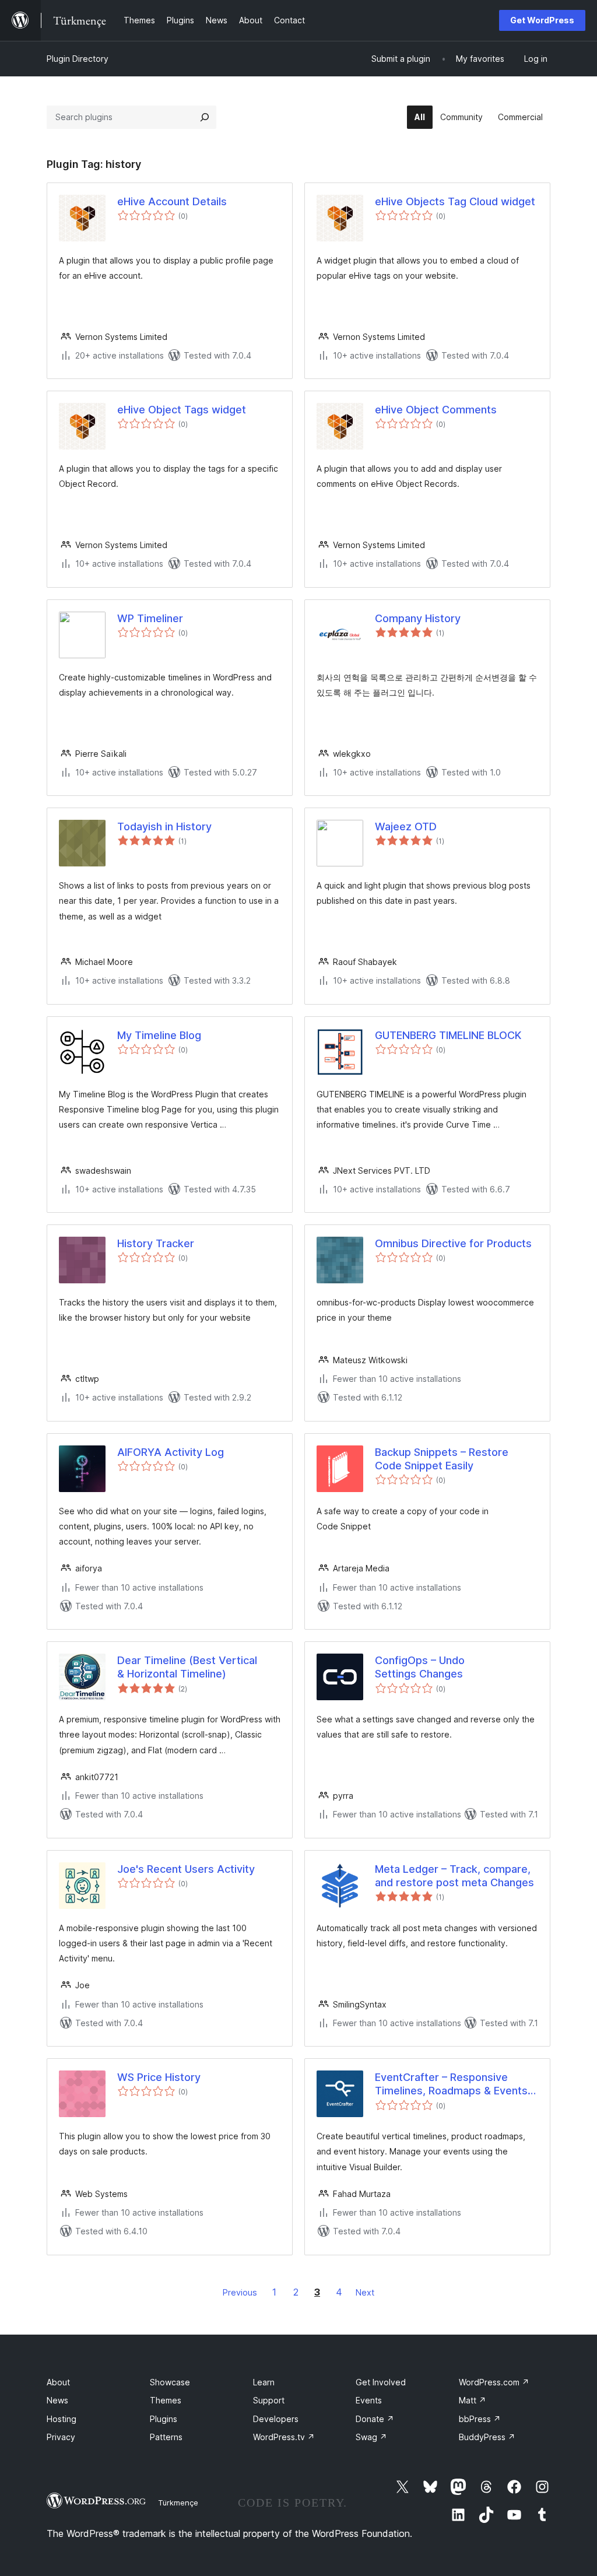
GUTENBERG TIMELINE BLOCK (448, 1035)
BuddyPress (487, 2437)
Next (365, 2292)
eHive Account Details (172, 201)
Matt (473, 2400)
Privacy (61, 2437)
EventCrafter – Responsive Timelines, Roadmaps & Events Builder (451, 2084)
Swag (371, 2437)
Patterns (166, 2437)
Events (369, 2400)
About (58, 2382)
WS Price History (159, 2077)
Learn (264, 2382)
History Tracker (156, 1243)
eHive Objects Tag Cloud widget (455, 201)
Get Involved (381, 2382)
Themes (166, 2400)
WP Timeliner (150, 618)
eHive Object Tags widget (182, 410)
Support (269, 2400)
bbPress (480, 2419)
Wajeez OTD (406, 827)
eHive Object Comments (436, 410)
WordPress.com (494, 2382)
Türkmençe (178, 2503)
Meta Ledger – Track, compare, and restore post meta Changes (454, 1876)
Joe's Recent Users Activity (186, 1869)
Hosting (62, 2419)
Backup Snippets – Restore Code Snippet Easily (442, 1459)
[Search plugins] (205, 117)
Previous (240, 2292)
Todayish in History (164, 827)
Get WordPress (542, 20)
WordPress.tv (284, 2437)
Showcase (170, 2382)
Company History (418, 618)
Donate (375, 2419)
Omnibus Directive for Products (453, 1243)
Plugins (164, 2419)
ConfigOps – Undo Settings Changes (420, 1667)
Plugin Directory (78, 59)
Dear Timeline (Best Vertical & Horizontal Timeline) (187, 1667)
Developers (276, 2419)
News (57, 2400)
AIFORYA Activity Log (171, 1452)
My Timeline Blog (159, 1035)
